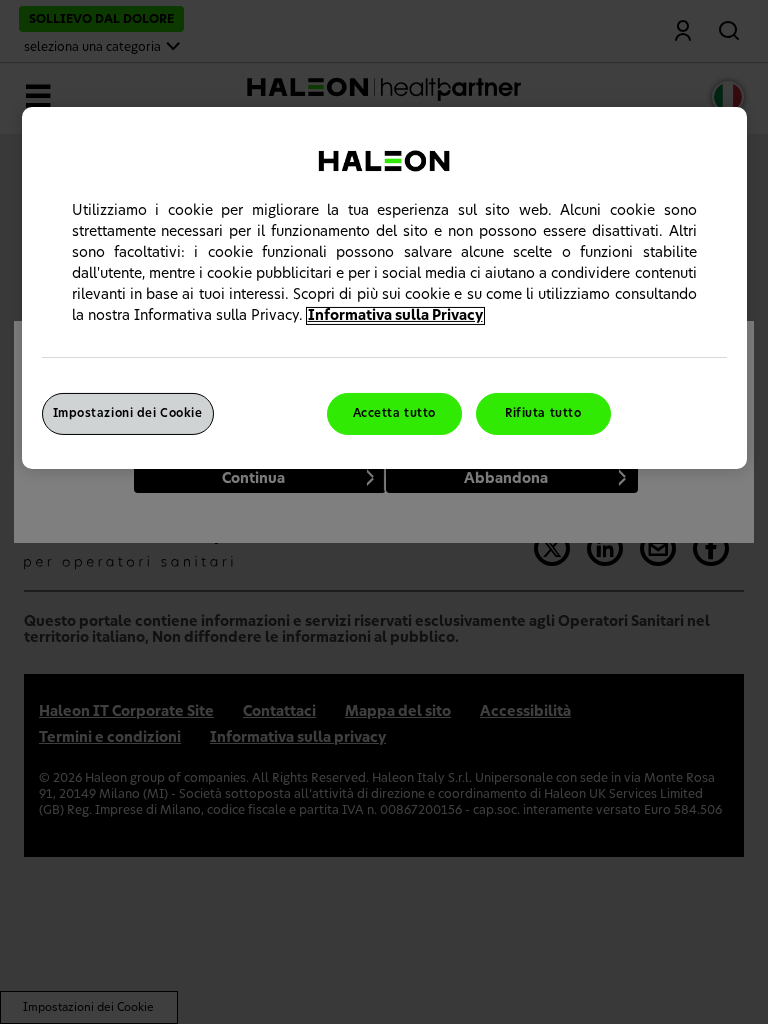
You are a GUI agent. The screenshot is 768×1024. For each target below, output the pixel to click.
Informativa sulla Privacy (395, 316)
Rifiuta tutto (543, 413)
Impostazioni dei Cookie (128, 413)
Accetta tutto (394, 413)
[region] (384, 288)
